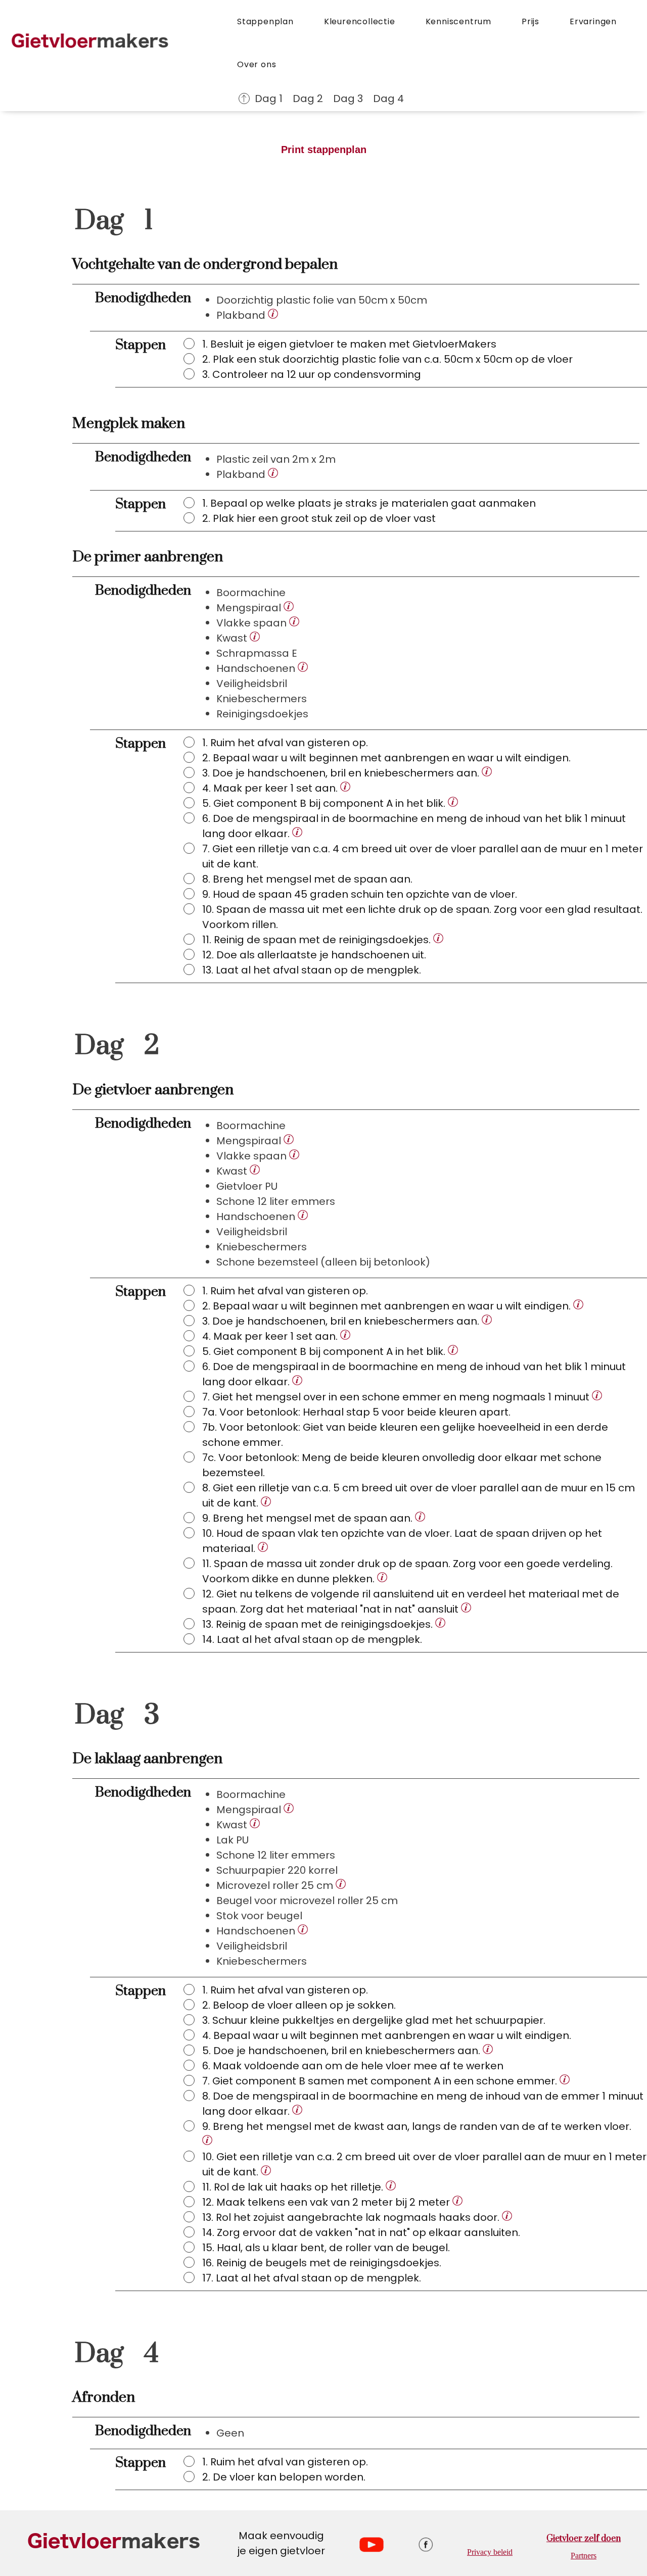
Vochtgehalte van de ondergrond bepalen (205, 264)
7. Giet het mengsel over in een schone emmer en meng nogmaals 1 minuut (397, 1397)
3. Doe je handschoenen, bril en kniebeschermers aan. (342, 773)
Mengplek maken (129, 424)
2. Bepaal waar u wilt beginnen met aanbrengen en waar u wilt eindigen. (388, 1306)
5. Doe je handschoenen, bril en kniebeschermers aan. (342, 2051)
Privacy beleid (490, 2552)
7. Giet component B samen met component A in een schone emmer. (381, 2081)
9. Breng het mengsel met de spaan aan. (309, 1518)
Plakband (242, 315)
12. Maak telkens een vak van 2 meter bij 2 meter (327, 2202)
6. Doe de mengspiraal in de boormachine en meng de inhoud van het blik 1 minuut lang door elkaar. (414, 826)
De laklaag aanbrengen (147, 1759)
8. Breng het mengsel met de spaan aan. (307, 879)
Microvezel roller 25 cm (276, 1885)
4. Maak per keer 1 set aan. (271, 788)
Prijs (530, 21)
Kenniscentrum (458, 21)
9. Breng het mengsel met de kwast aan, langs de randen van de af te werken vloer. (417, 2126)
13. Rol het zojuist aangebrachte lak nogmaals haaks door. (352, 2217)
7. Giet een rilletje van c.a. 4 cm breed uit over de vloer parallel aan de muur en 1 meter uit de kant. (423, 856)
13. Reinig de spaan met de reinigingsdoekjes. (319, 1624)
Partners (584, 2556)
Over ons (257, 64)
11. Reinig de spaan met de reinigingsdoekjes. (318, 940)
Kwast (233, 638)
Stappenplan (265, 21)
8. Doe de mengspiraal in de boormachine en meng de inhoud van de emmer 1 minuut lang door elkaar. (423, 2104)
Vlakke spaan (253, 623)
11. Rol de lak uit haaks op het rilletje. (294, 2187)
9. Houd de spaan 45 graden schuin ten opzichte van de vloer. (360, 894)
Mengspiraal (250, 608)
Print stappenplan (324, 150)
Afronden (104, 2397)
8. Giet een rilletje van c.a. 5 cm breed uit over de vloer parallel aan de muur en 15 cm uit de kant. (419, 1495)
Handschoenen (257, 668)
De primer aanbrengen (148, 557)
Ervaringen (593, 21)
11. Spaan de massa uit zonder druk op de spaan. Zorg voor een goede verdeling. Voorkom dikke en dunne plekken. (407, 1571)
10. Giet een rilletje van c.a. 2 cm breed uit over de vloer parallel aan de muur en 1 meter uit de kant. (424, 2164)
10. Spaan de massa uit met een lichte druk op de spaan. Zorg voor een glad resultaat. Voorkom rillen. (422, 917)
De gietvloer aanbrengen (153, 1090)
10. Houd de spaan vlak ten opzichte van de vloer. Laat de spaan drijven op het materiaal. (402, 1541)
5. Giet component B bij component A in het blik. (325, 803)
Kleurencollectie (360, 21)
